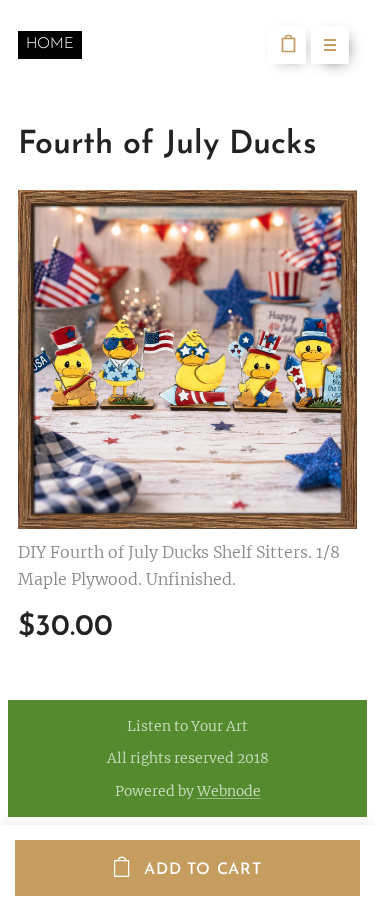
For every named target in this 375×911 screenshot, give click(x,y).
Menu (330, 45)
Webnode (229, 791)
